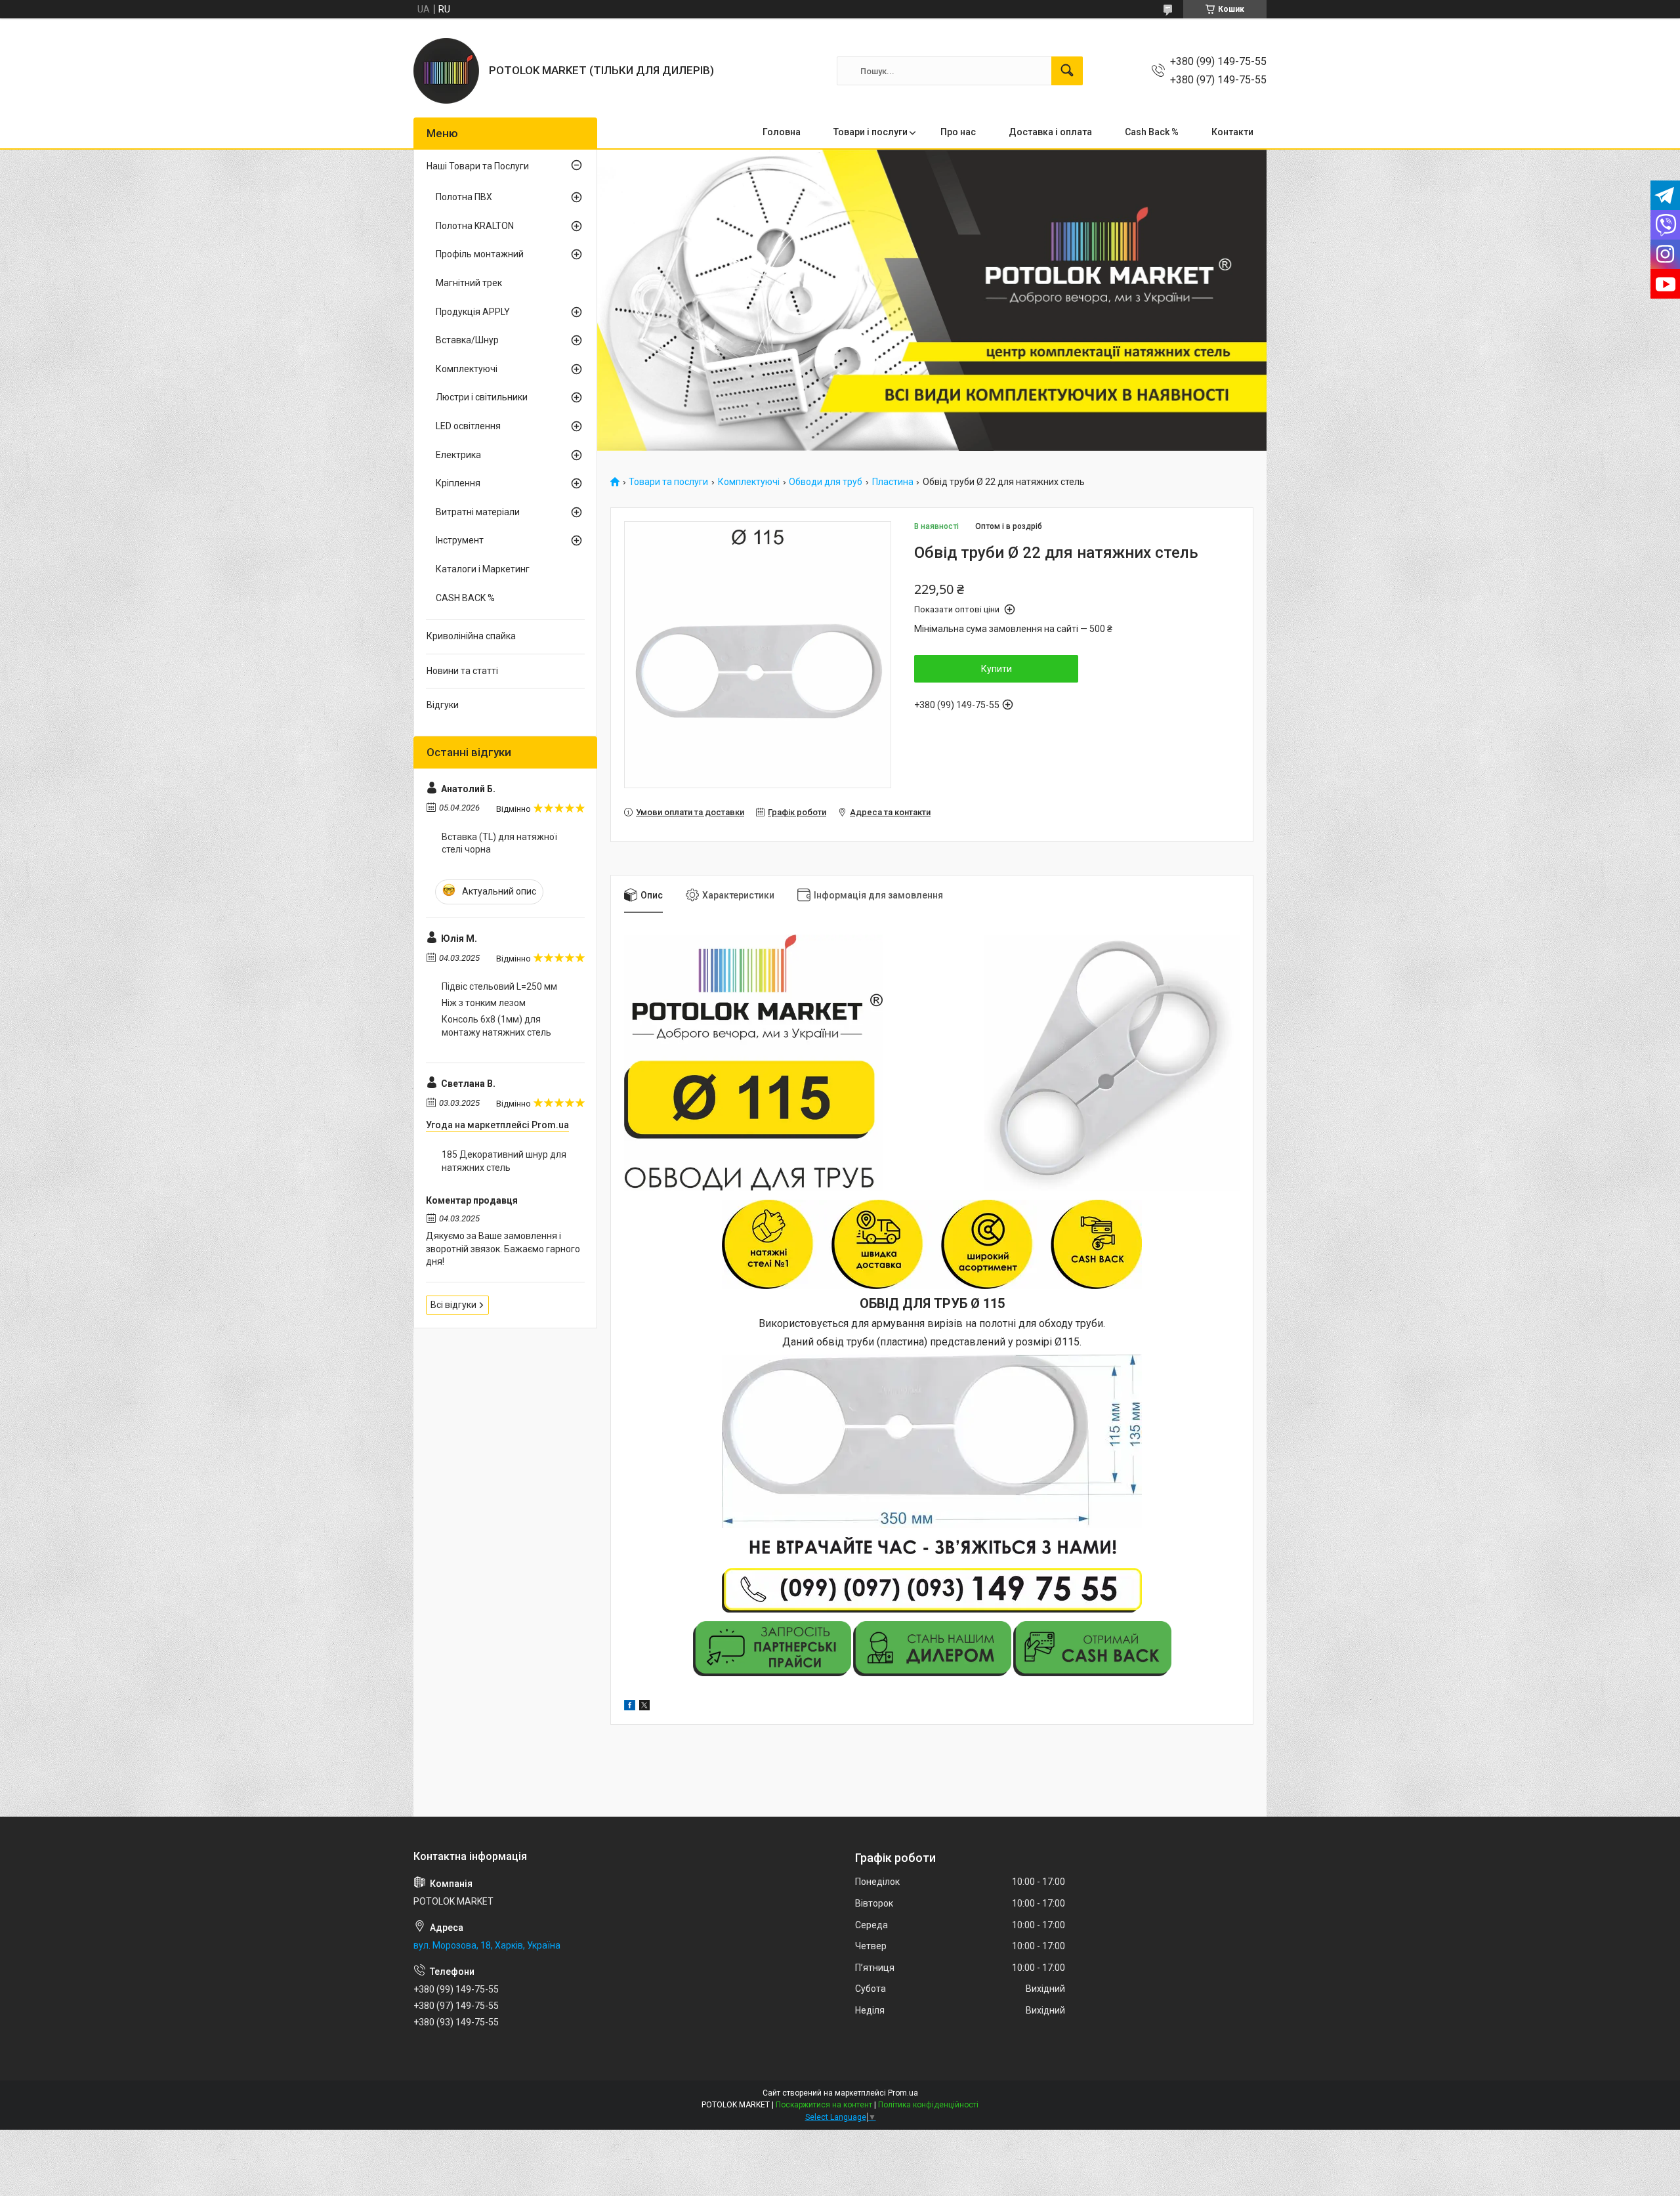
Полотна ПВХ (464, 197)
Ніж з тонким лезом (484, 1003)
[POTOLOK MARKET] (446, 71)
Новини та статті (462, 671)
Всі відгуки (453, 1305)
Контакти (1232, 132)
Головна (782, 132)
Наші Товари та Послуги (478, 166)
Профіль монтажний (480, 254)
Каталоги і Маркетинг (483, 569)
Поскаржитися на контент (824, 2105)
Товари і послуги (871, 132)
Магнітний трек (469, 283)
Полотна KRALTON (475, 226)
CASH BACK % (465, 598)
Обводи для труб (826, 482)
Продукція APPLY (473, 312)
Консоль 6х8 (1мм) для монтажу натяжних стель (496, 1026)
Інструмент (460, 540)
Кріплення (458, 483)
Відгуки (443, 705)
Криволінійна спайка (471, 636)
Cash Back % (1152, 132)
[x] (644, 1707)
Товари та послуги (668, 482)
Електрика (458, 455)
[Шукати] (1067, 71)
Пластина (893, 482)
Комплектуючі (749, 482)
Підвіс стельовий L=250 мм (499, 986)
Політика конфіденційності (928, 2105)
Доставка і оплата (1050, 132)
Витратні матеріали (478, 512)
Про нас (958, 132)
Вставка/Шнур (467, 340)
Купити (997, 669)
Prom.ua (903, 2093)
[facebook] (630, 1707)
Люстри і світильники (482, 397)
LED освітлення (468, 426)
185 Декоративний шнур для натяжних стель (504, 1161)
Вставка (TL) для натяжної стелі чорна (499, 843)
